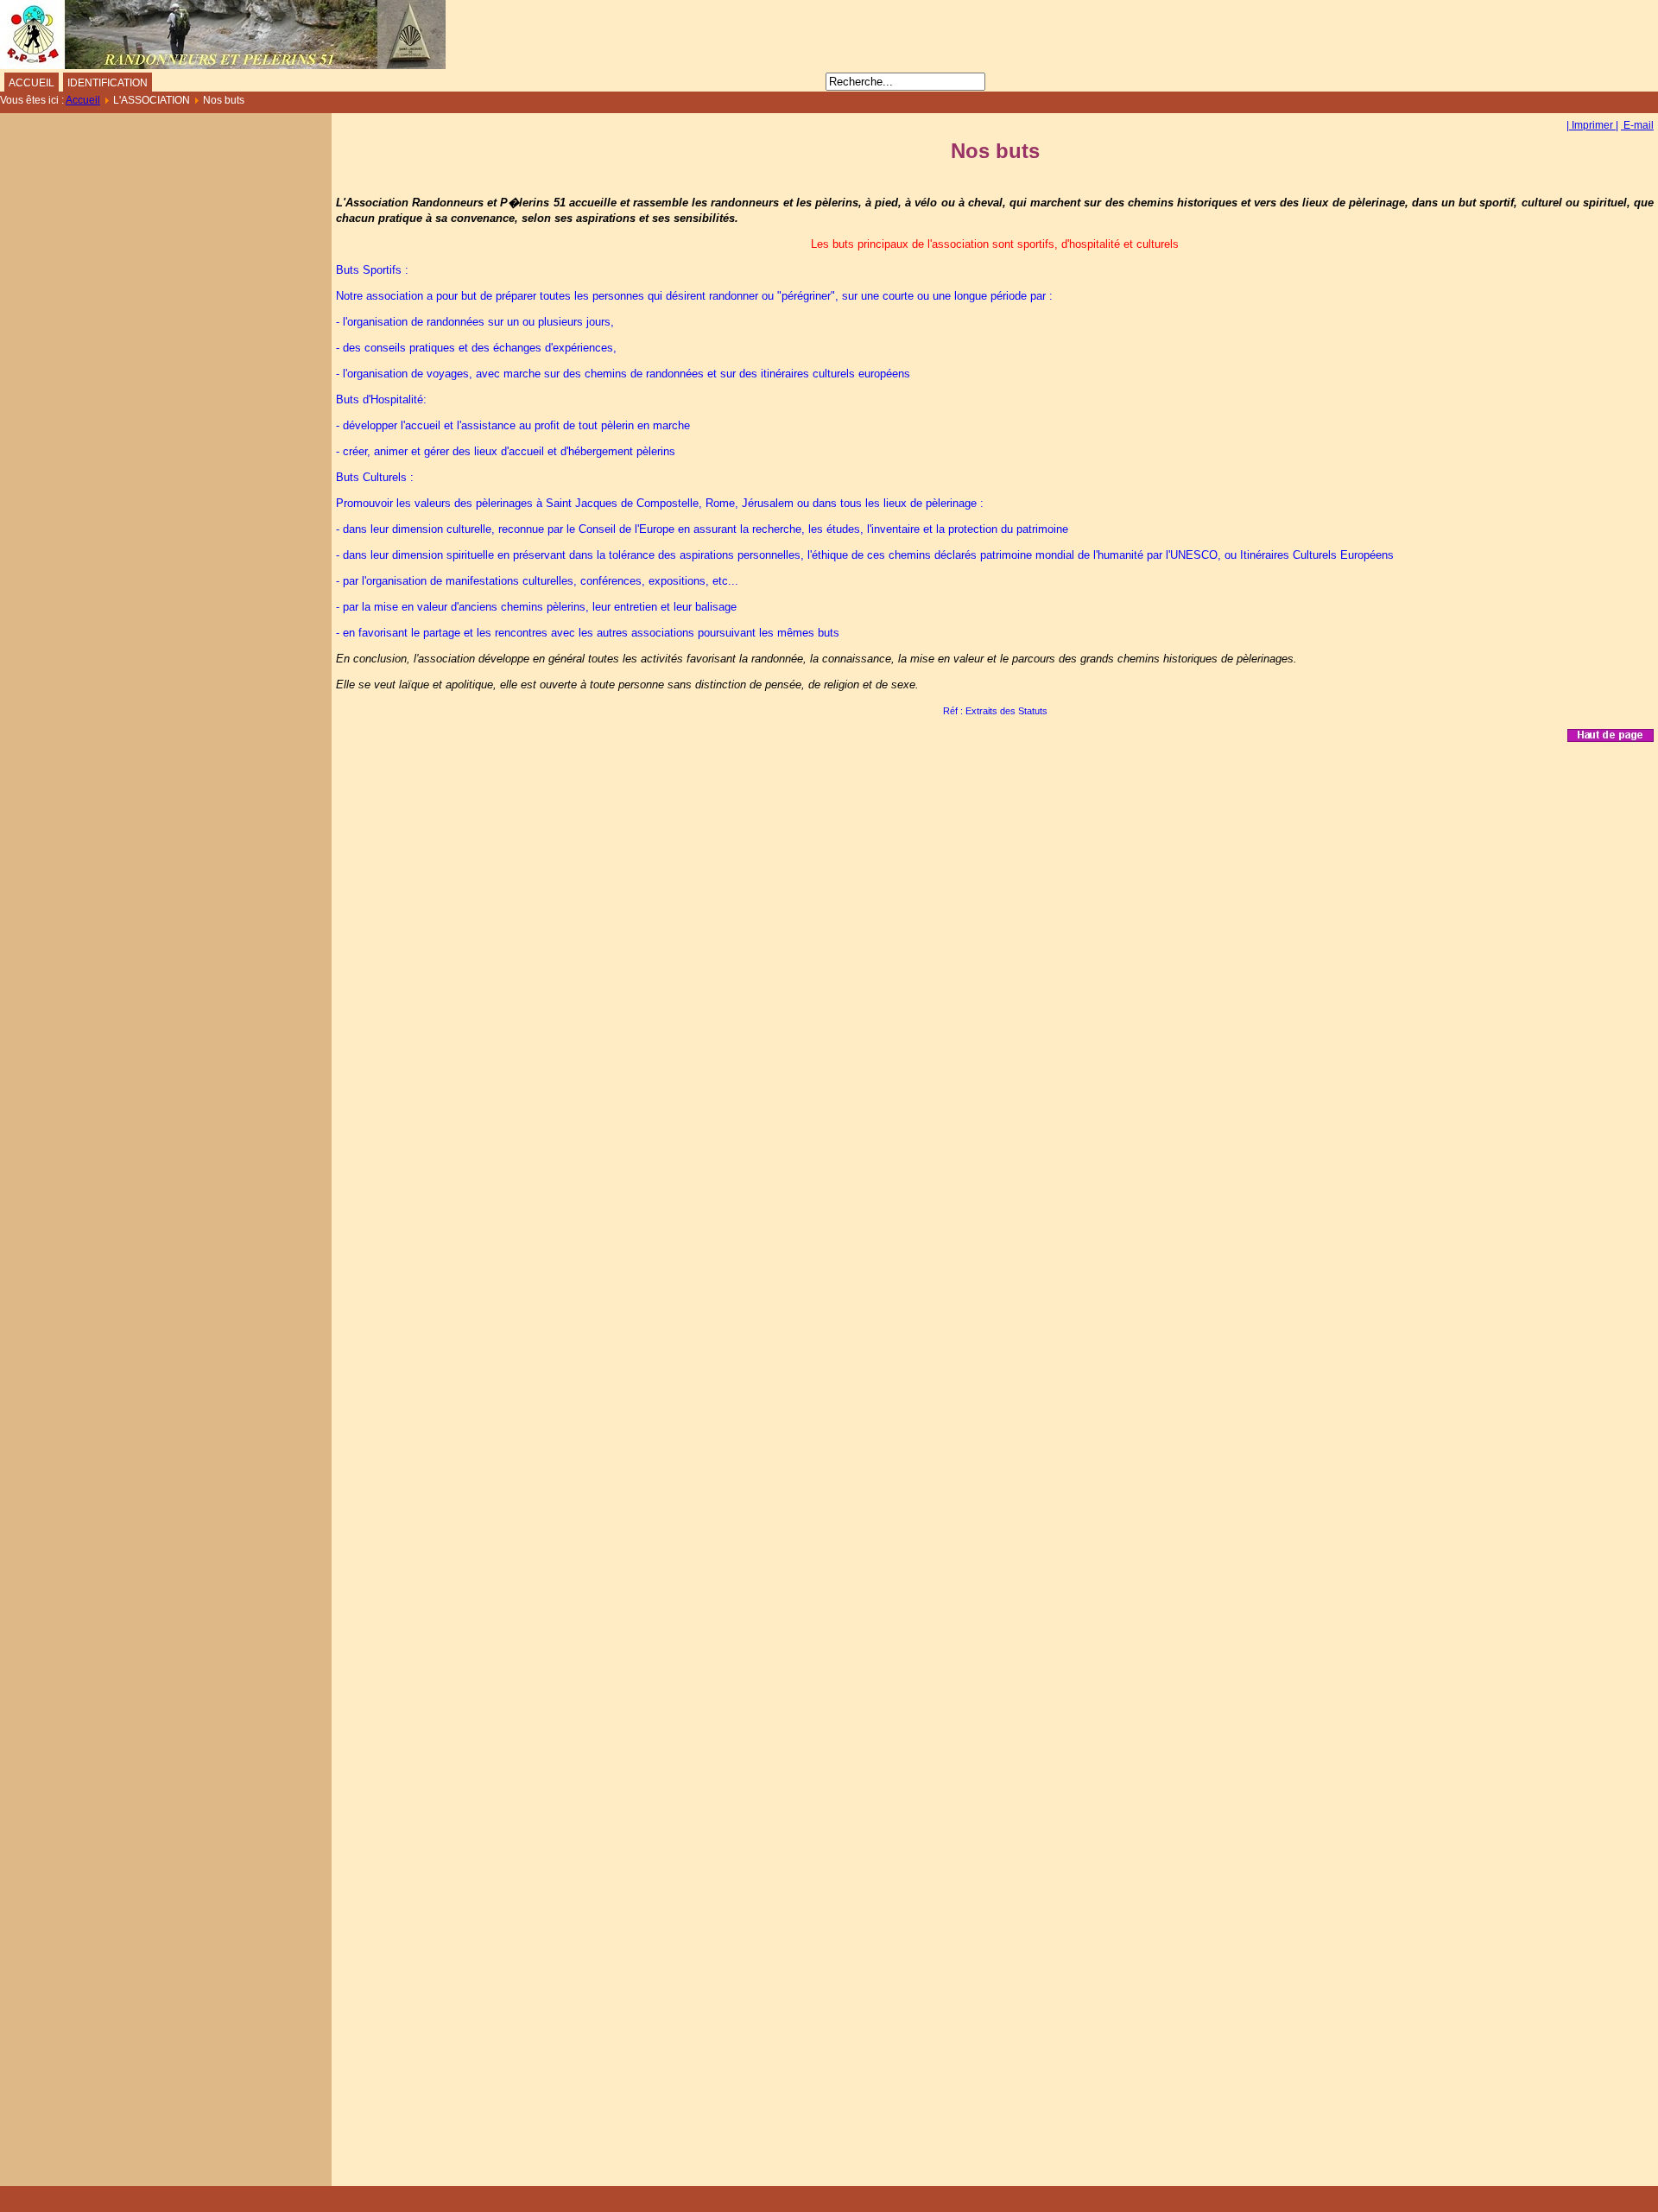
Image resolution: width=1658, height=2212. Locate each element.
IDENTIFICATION (108, 83)
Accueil (83, 100)
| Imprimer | (1592, 125)
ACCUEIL (32, 83)
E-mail (1637, 125)
